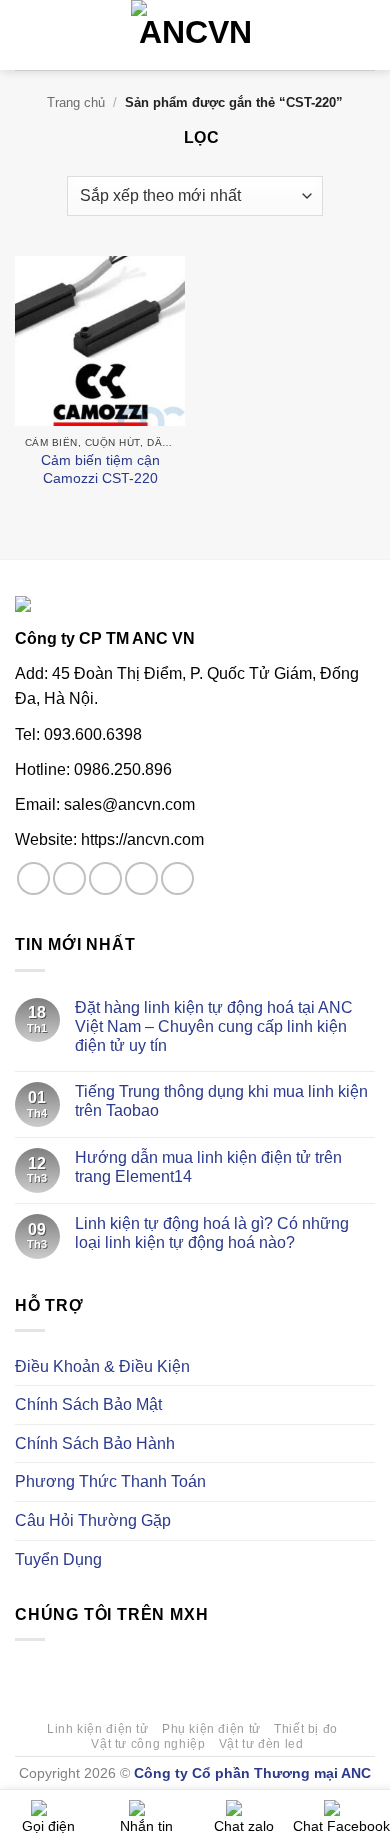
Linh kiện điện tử (97, 1729)
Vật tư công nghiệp (148, 1744)
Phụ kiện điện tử (211, 1729)
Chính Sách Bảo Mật (88, 1404)
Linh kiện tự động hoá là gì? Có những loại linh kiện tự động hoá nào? (212, 1233)
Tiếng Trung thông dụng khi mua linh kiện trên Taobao (221, 1101)
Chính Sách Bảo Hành (95, 1443)
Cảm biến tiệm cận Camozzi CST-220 (100, 469)
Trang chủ (76, 102)
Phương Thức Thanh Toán (110, 1481)
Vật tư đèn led (261, 1744)
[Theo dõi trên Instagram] (69, 878)
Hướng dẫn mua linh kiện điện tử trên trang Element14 (208, 1167)
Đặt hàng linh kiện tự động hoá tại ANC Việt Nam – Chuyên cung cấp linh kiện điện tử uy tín (214, 1026)
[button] (27, 34)
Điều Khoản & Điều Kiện (102, 1366)
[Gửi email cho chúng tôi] (141, 878)
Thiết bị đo (306, 1729)
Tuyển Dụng (58, 1559)
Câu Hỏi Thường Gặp (93, 1520)
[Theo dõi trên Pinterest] (177, 878)
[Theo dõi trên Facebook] (33, 878)
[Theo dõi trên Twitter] (105, 878)
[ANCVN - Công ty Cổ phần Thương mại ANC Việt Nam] (195, 35)
